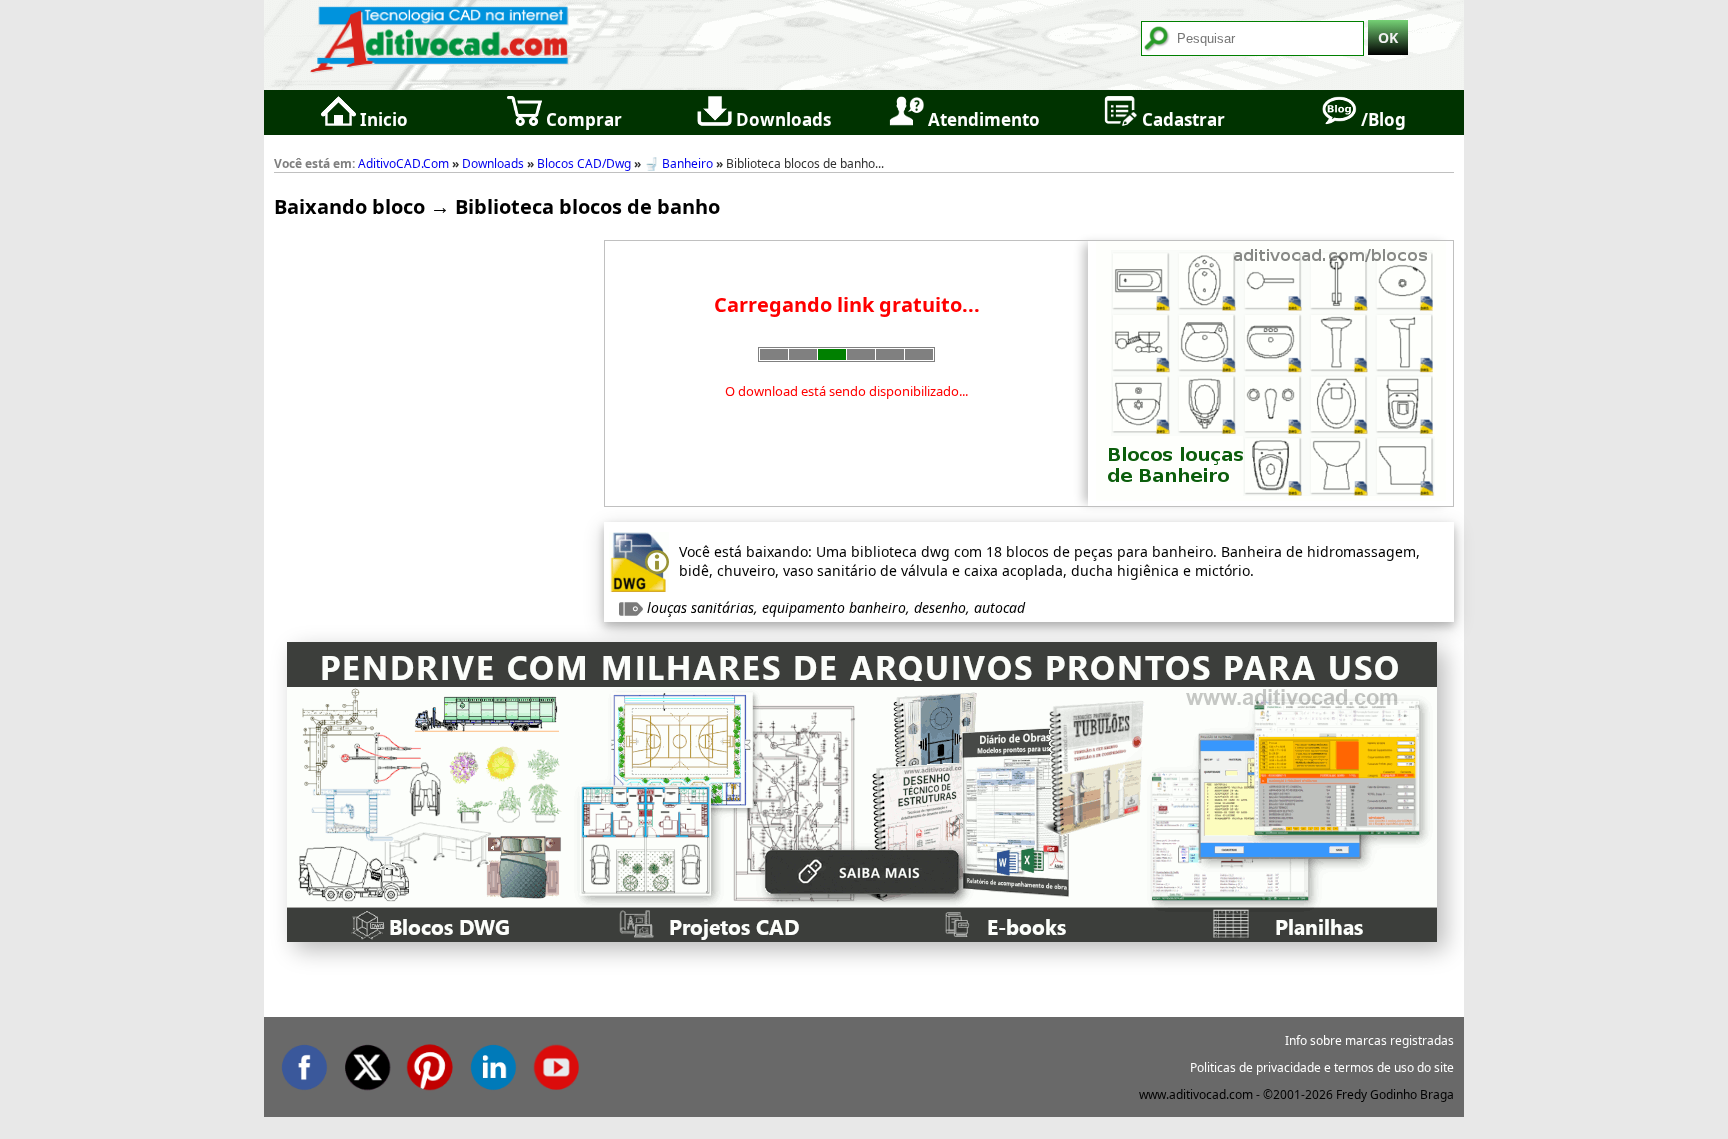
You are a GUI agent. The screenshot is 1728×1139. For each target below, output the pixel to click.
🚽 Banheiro (678, 163)
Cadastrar (1181, 119)
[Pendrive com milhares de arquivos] (862, 935)
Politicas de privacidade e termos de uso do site (1322, 1067)
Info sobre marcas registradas (1369, 1040)
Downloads (781, 119)
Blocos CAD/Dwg (584, 163)
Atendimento (982, 119)
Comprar (582, 119)
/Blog (1381, 119)
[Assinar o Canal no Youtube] (556, 1063)
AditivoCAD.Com (403, 163)
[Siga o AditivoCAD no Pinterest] (430, 1063)
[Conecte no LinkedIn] (493, 1063)
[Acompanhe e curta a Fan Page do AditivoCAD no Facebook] (304, 1063)
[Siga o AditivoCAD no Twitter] (367, 1063)
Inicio (382, 119)
